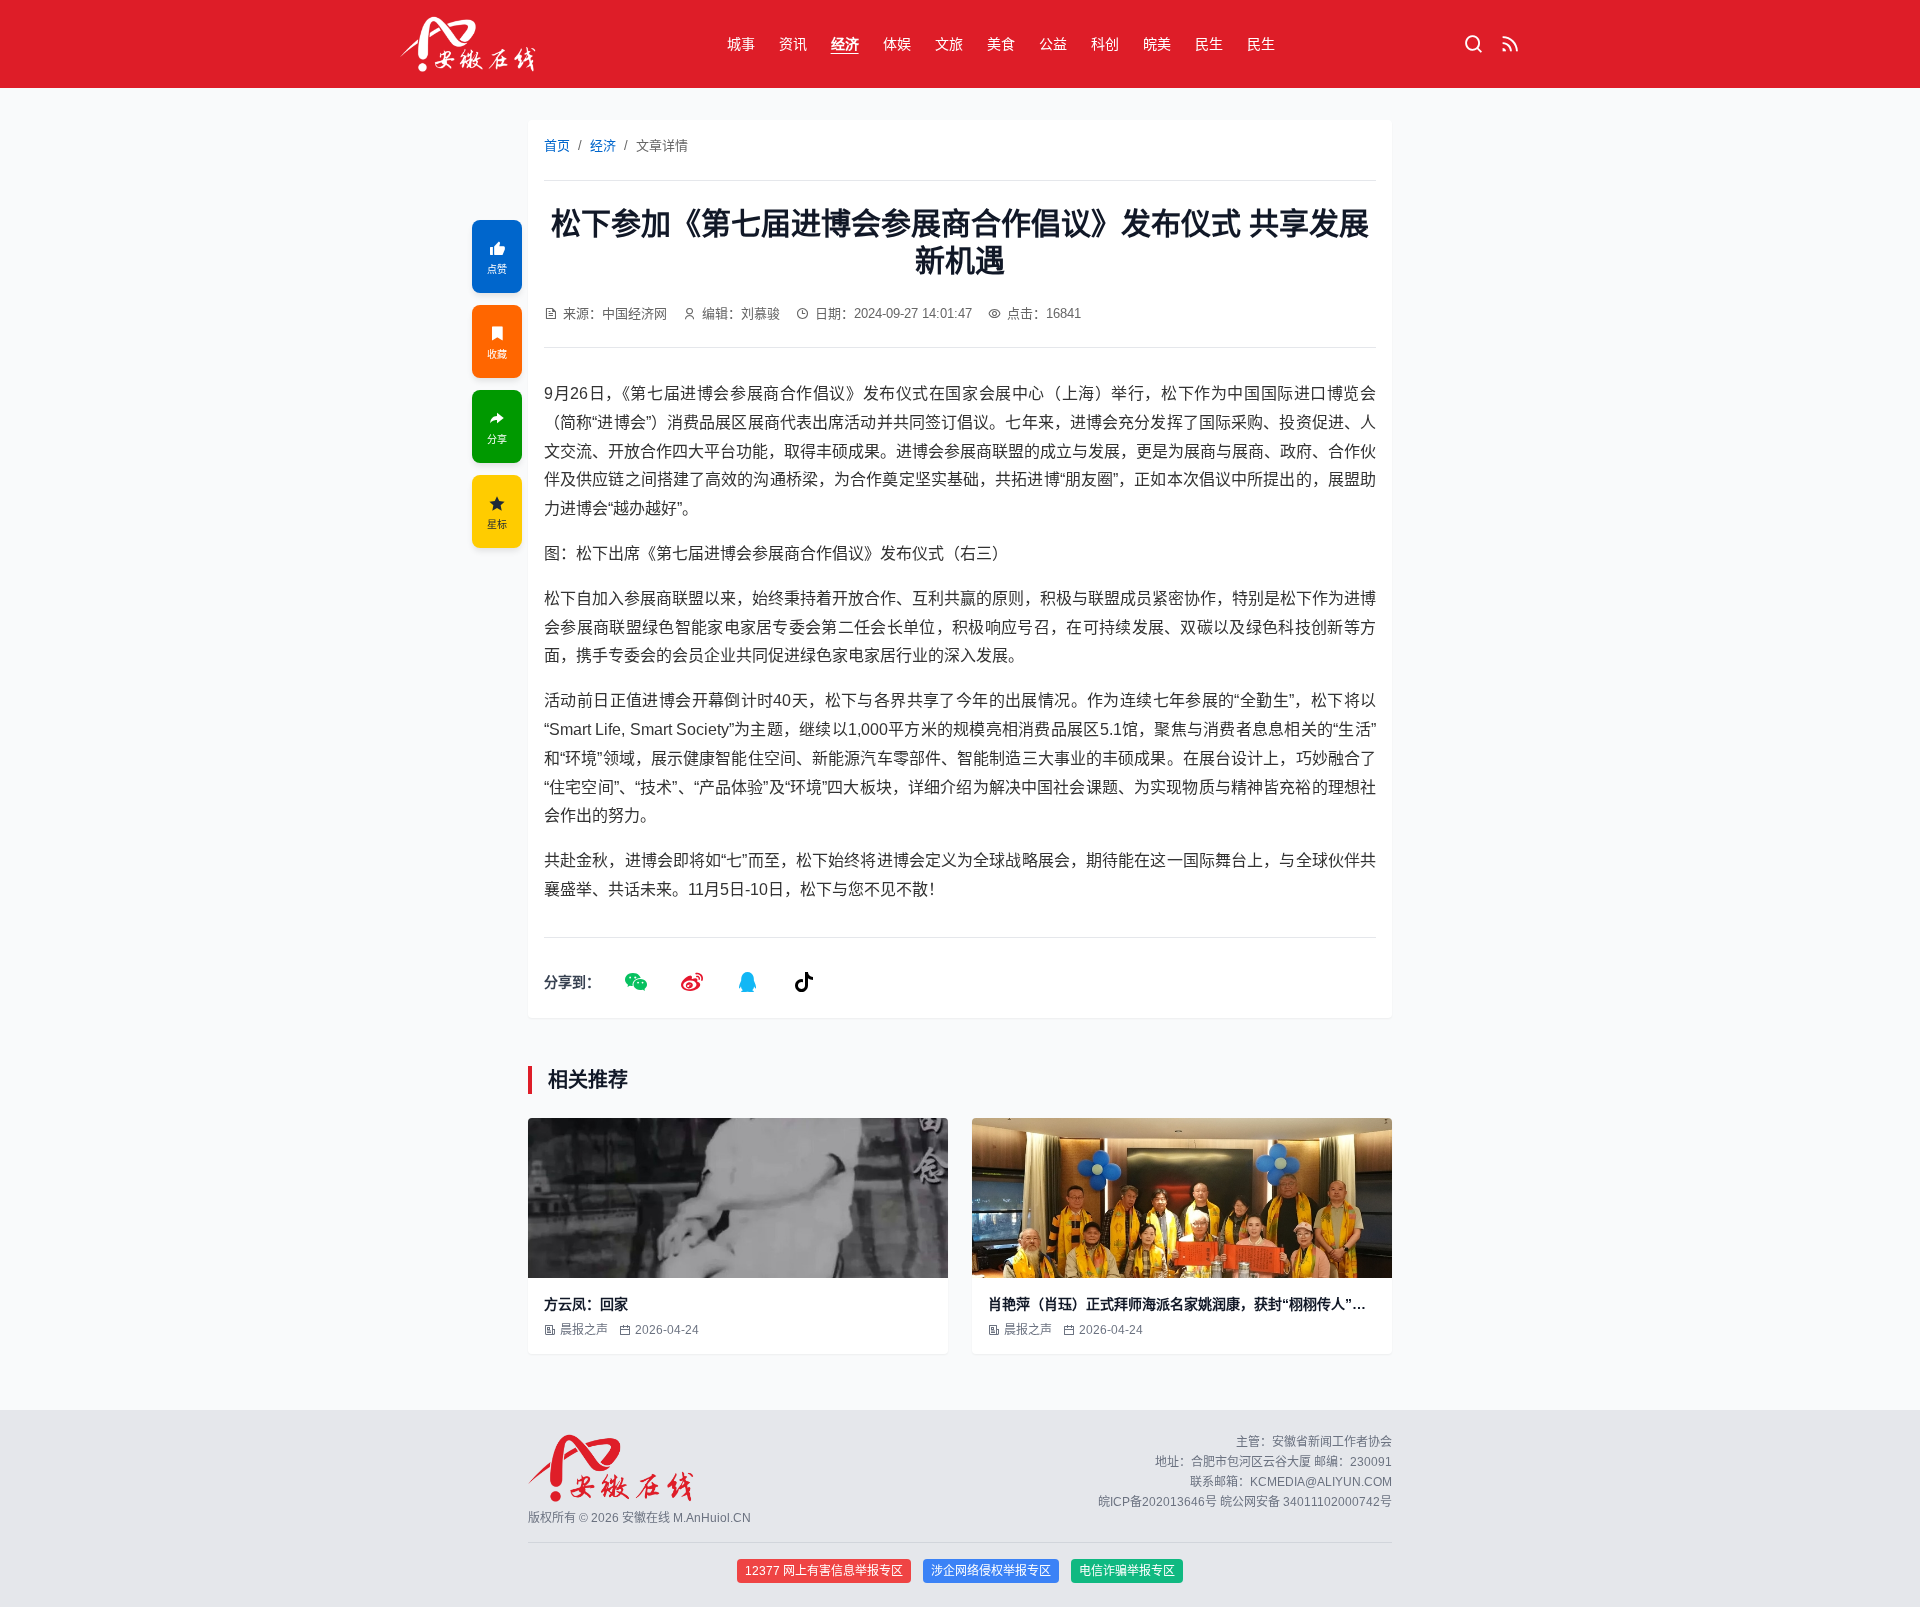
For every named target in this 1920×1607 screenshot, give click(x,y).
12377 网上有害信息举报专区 (824, 1571)
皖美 (1157, 44)
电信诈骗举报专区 (1127, 1571)
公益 (1053, 44)
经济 (845, 44)
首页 (557, 145)
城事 (741, 44)
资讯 (793, 44)
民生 (1209, 44)
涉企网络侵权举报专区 (991, 1571)
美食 (1001, 44)
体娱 (897, 44)
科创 (1105, 44)
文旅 (949, 44)
